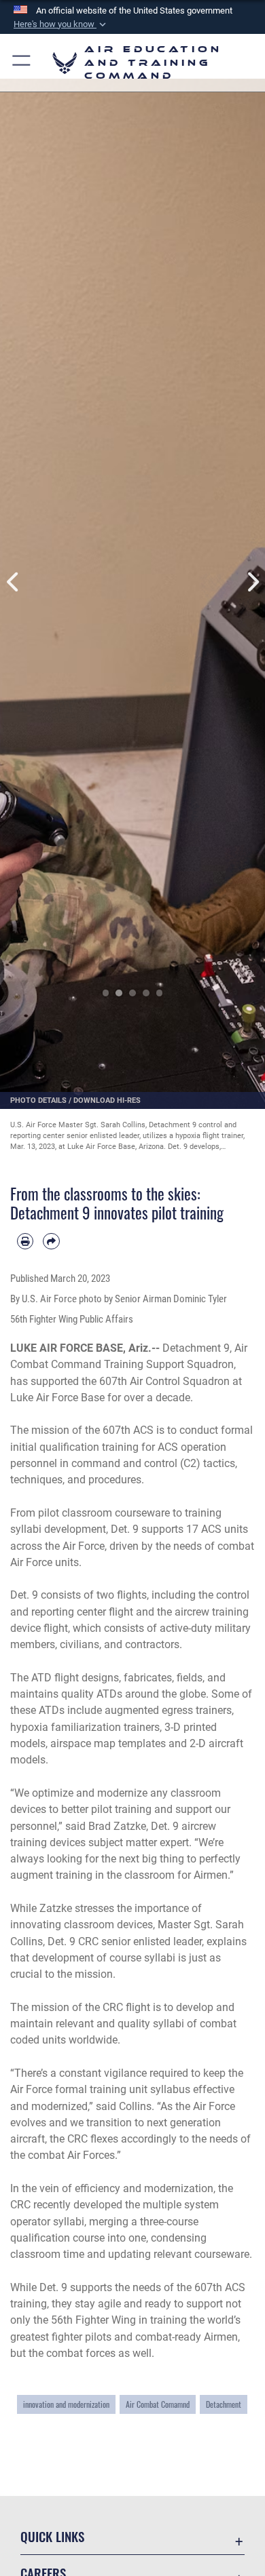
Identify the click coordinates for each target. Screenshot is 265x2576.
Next (252, 582)
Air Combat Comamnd (158, 2404)
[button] (61, 24)
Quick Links (52, 2536)
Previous (13, 582)
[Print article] (25, 1241)
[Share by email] (51, 1241)
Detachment (224, 2404)
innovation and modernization (66, 2404)
